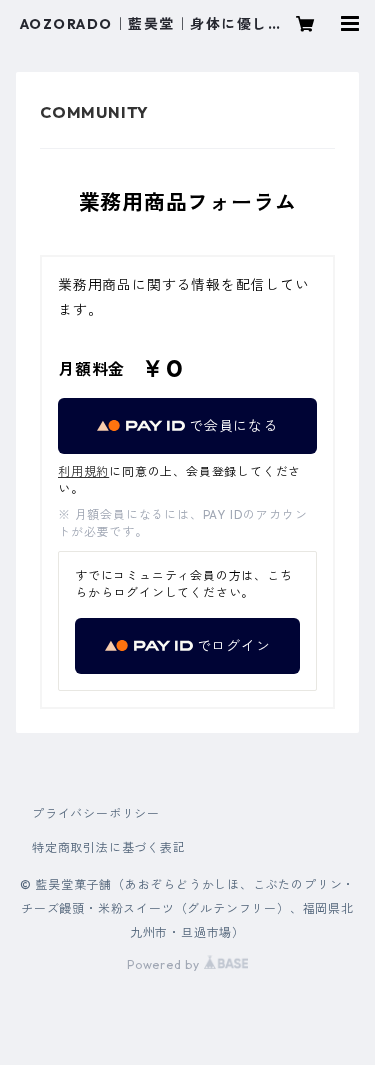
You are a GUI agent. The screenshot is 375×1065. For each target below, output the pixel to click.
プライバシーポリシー (96, 813)
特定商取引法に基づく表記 (109, 847)
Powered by (165, 964)
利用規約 (83, 471)
